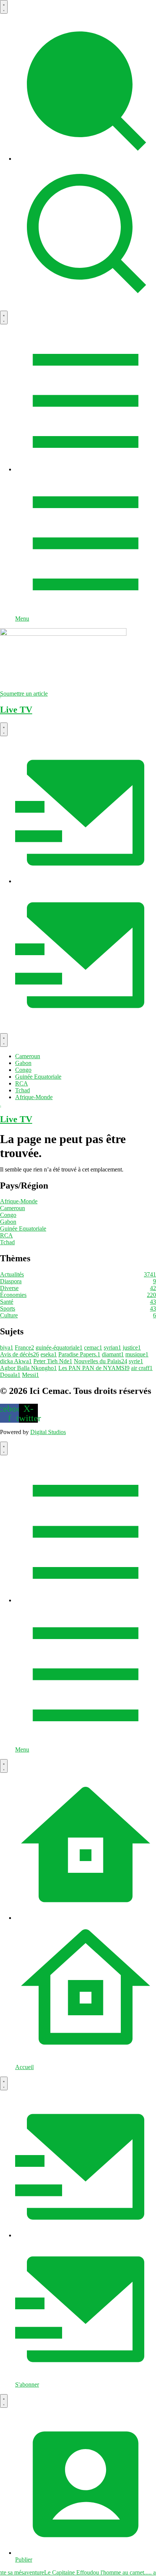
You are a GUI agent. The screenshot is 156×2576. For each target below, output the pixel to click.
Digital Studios (48, 1432)
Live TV (16, 710)
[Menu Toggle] (4, 7)
